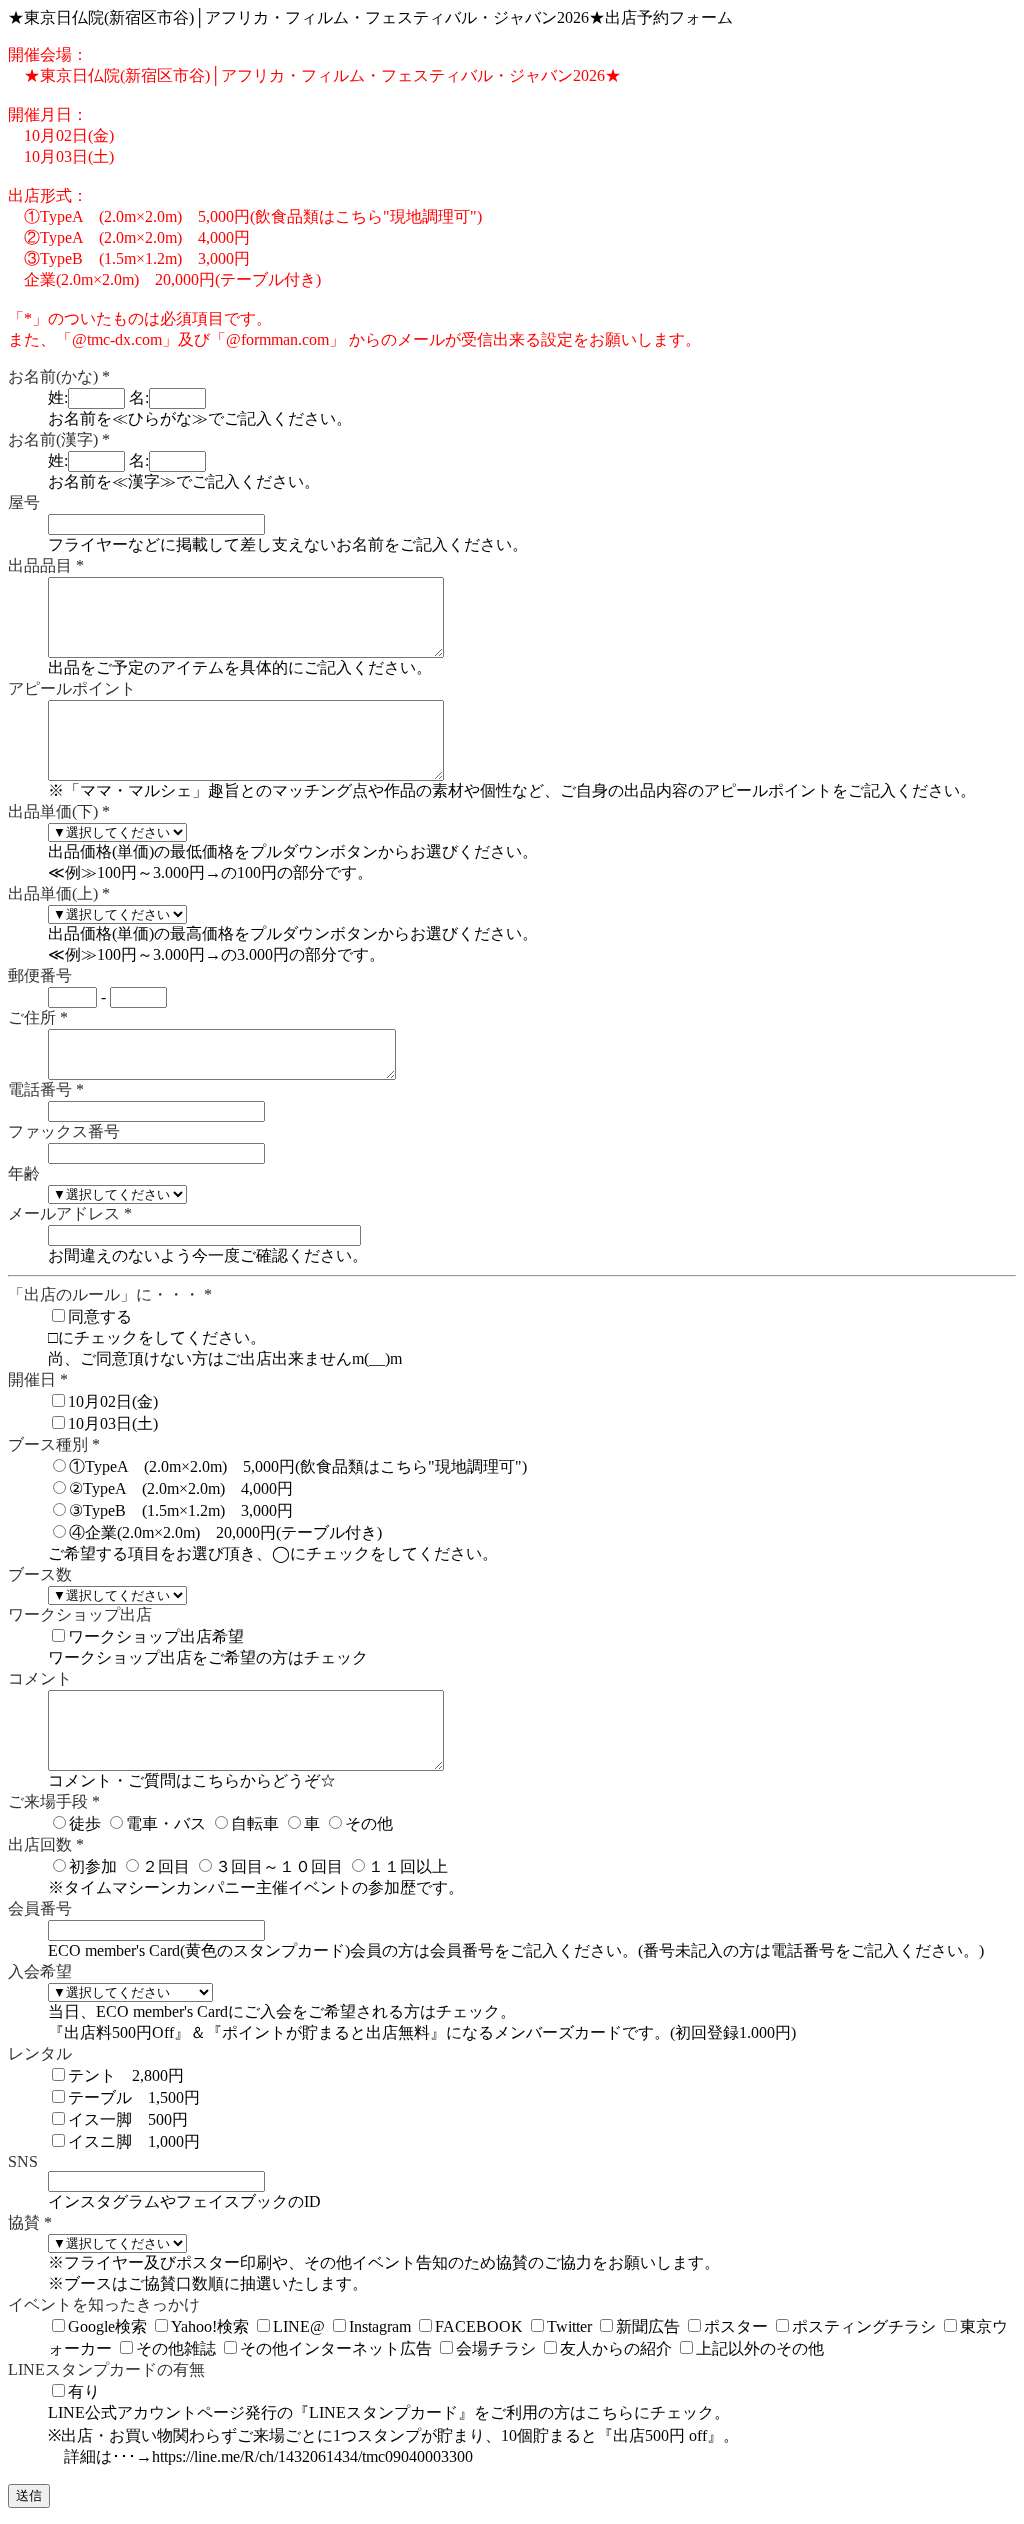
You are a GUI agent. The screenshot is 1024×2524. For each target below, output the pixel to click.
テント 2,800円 (126, 2075)
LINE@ (299, 2326)
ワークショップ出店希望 (156, 1636)
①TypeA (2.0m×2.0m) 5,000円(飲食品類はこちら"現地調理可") (298, 1466)
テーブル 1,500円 (134, 2097)
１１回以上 (408, 1866)
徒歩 (85, 1823)
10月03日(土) (113, 1423)
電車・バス (166, 1823)
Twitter (569, 2326)
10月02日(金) (113, 1401)
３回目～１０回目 (279, 1866)
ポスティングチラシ (864, 2326)
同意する (100, 1316)
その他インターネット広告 (336, 2348)
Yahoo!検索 (210, 2326)
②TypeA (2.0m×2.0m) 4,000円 (181, 1488)
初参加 (93, 1866)
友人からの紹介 (616, 2348)
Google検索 (107, 2326)
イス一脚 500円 (128, 2119)
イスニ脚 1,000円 (134, 2141)
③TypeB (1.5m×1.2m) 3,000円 (181, 1510)
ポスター (736, 2326)
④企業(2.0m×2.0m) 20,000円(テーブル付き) (225, 1532)
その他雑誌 (176, 2348)
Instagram (380, 2326)
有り (84, 2391)
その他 (369, 1823)
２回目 (166, 1866)
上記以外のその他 (760, 2348)
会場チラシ (496, 2348)
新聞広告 (648, 2326)
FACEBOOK (479, 2326)
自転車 (255, 1823)
